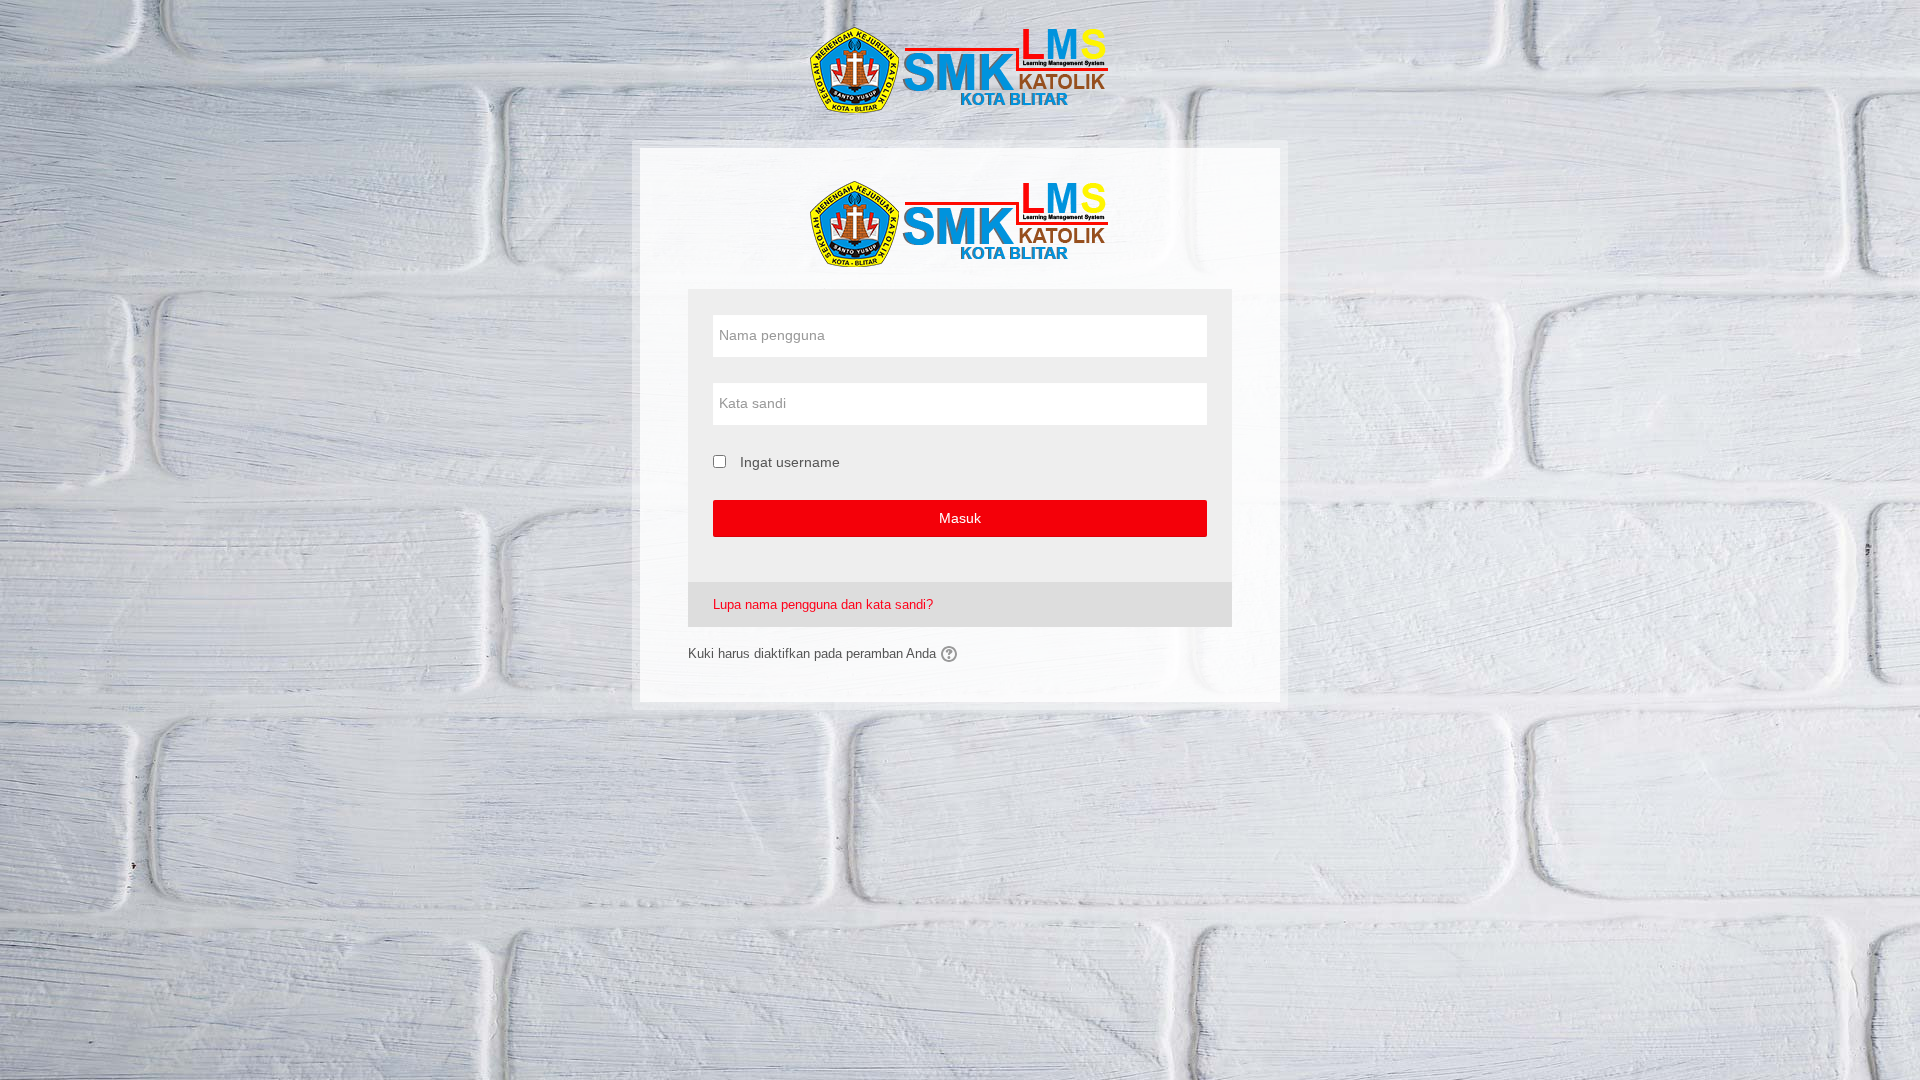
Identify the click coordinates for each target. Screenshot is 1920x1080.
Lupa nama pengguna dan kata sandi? (823, 604)
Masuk (960, 518)
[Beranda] (960, 68)
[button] (952, 654)
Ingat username (790, 462)
